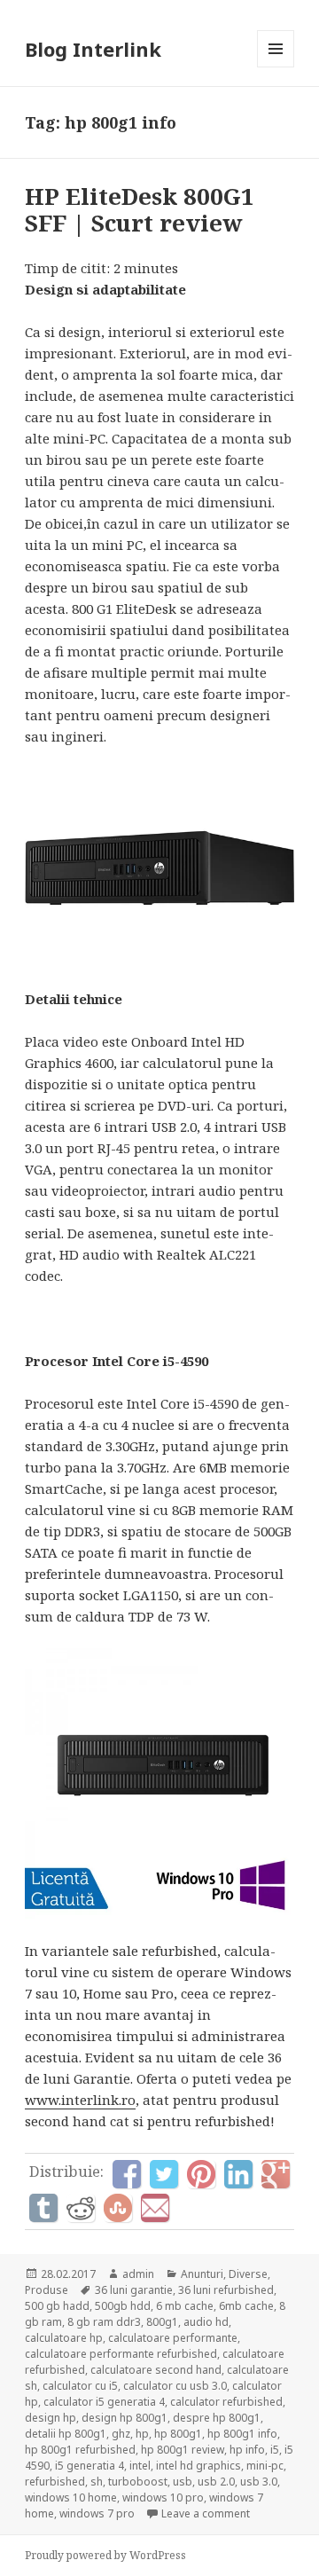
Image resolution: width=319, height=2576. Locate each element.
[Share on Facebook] (127, 2174)
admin (138, 2274)
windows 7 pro (97, 2513)
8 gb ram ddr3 (104, 2322)
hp (142, 2434)
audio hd (206, 2322)
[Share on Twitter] (164, 2174)
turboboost (138, 2482)
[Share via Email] (155, 2208)
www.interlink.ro (80, 2100)
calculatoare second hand (156, 2370)
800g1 (162, 2322)
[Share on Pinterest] (201, 2174)
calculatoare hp (64, 2338)
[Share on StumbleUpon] (118, 2208)
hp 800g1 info (242, 2434)
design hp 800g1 (124, 2418)
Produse (47, 2290)
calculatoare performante (173, 2338)
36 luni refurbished (226, 2290)
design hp (51, 2418)
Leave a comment (206, 2513)
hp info (247, 2450)
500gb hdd (123, 2306)
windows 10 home (71, 2497)
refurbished (55, 2482)
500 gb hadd (57, 2306)
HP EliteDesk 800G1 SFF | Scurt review (140, 209)
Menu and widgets (276, 67)
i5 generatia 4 (89, 2466)
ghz (121, 2434)
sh (97, 2482)
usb (183, 2482)
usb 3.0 (259, 2482)
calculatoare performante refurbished (121, 2354)
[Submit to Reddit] (81, 2208)
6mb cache (246, 2306)
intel (140, 2466)
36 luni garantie (134, 2290)
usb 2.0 (216, 2482)
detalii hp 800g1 (66, 2434)
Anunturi (202, 2274)
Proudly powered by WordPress (105, 2555)
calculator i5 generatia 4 (104, 2402)
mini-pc (265, 2466)
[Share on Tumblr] (43, 2208)
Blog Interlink (93, 49)
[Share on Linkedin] (238, 2174)
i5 (275, 2450)
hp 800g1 (178, 2434)
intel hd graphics (198, 2466)
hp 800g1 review (183, 2450)
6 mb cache (185, 2306)
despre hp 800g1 (217, 2418)
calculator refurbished (226, 2402)
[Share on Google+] (276, 2174)
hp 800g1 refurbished (80, 2450)
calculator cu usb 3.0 (175, 2386)
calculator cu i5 (80, 2386)
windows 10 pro (163, 2497)
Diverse (248, 2274)
